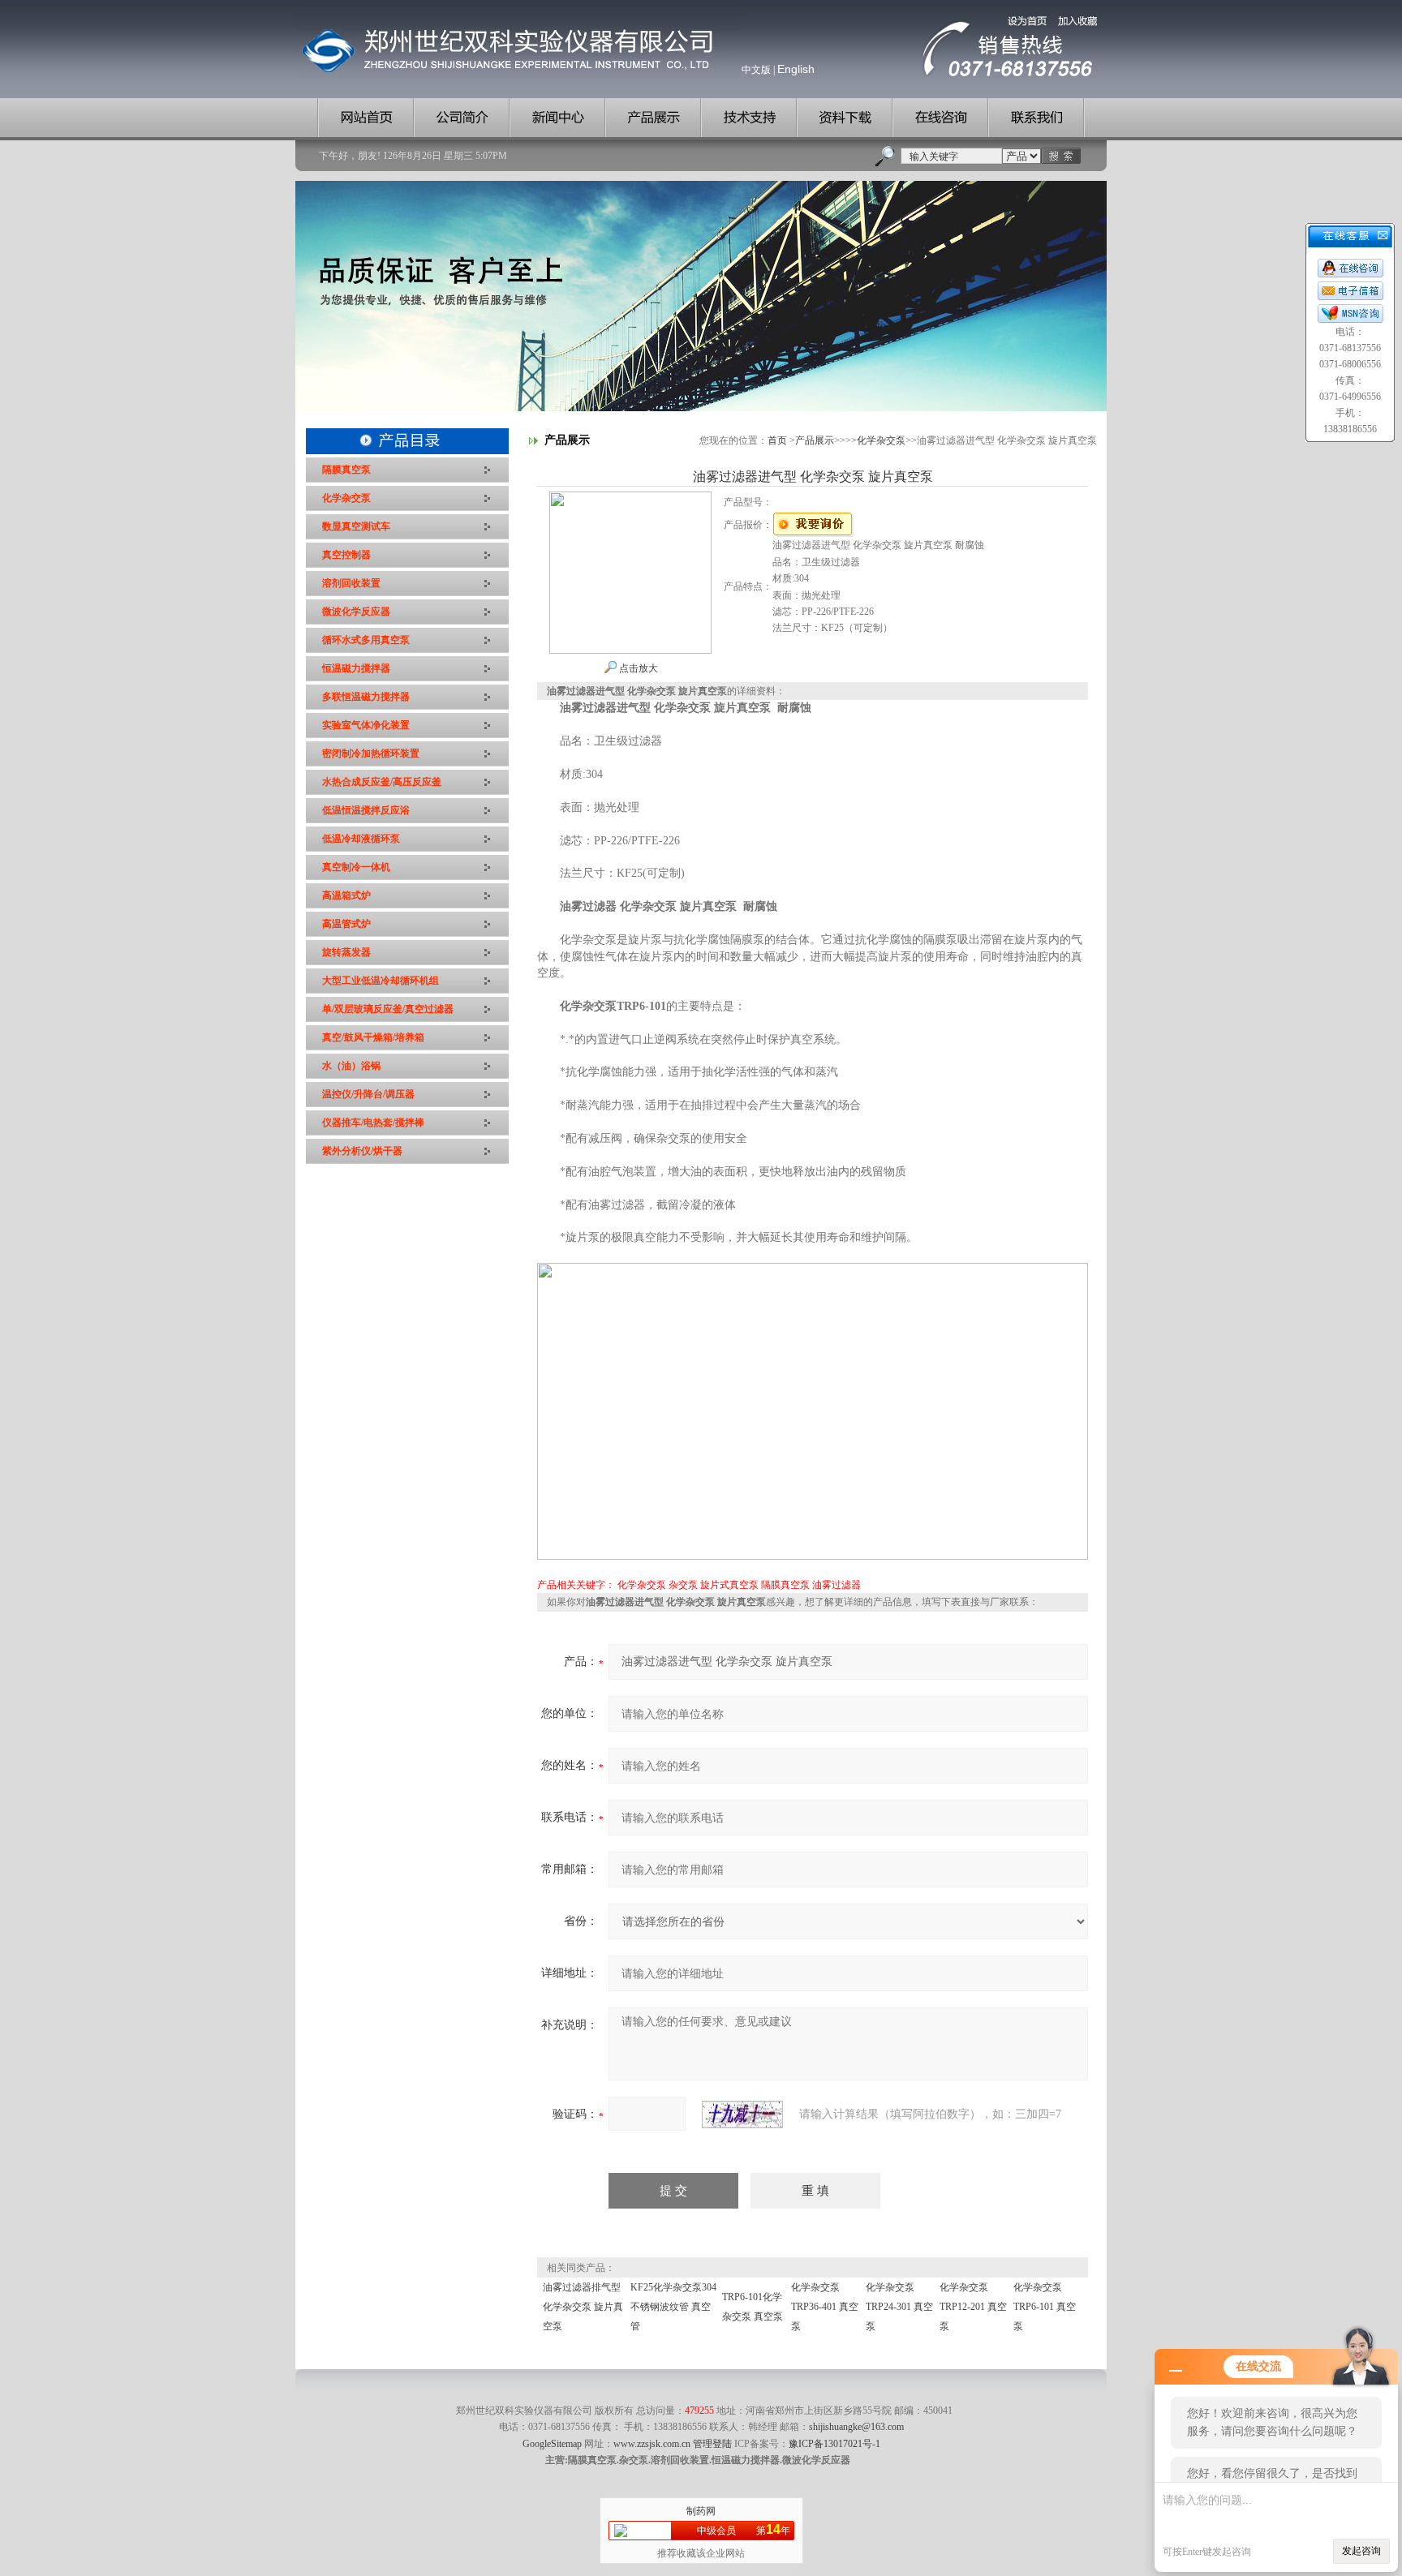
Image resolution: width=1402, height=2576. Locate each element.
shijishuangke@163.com (856, 2427)
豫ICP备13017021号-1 (834, 2444)
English (796, 69)
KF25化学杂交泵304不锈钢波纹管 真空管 (673, 2307)
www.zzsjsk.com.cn (652, 2444)
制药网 (701, 2511)
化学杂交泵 (881, 440)
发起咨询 (1361, 2551)
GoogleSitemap (552, 2444)
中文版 (756, 70)
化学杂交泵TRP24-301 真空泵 (899, 2307)
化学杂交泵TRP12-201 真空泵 (973, 2307)
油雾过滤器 (836, 1585)
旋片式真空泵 (729, 1585)
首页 (777, 440)
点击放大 (637, 668)
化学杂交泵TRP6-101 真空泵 (1045, 2307)
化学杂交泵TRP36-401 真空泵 (825, 2307)
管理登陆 (712, 2444)
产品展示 (815, 440)
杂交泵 (683, 1585)
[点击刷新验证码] (742, 2114)
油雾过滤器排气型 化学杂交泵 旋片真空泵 (583, 2307)
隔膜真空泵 (785, 1585)
